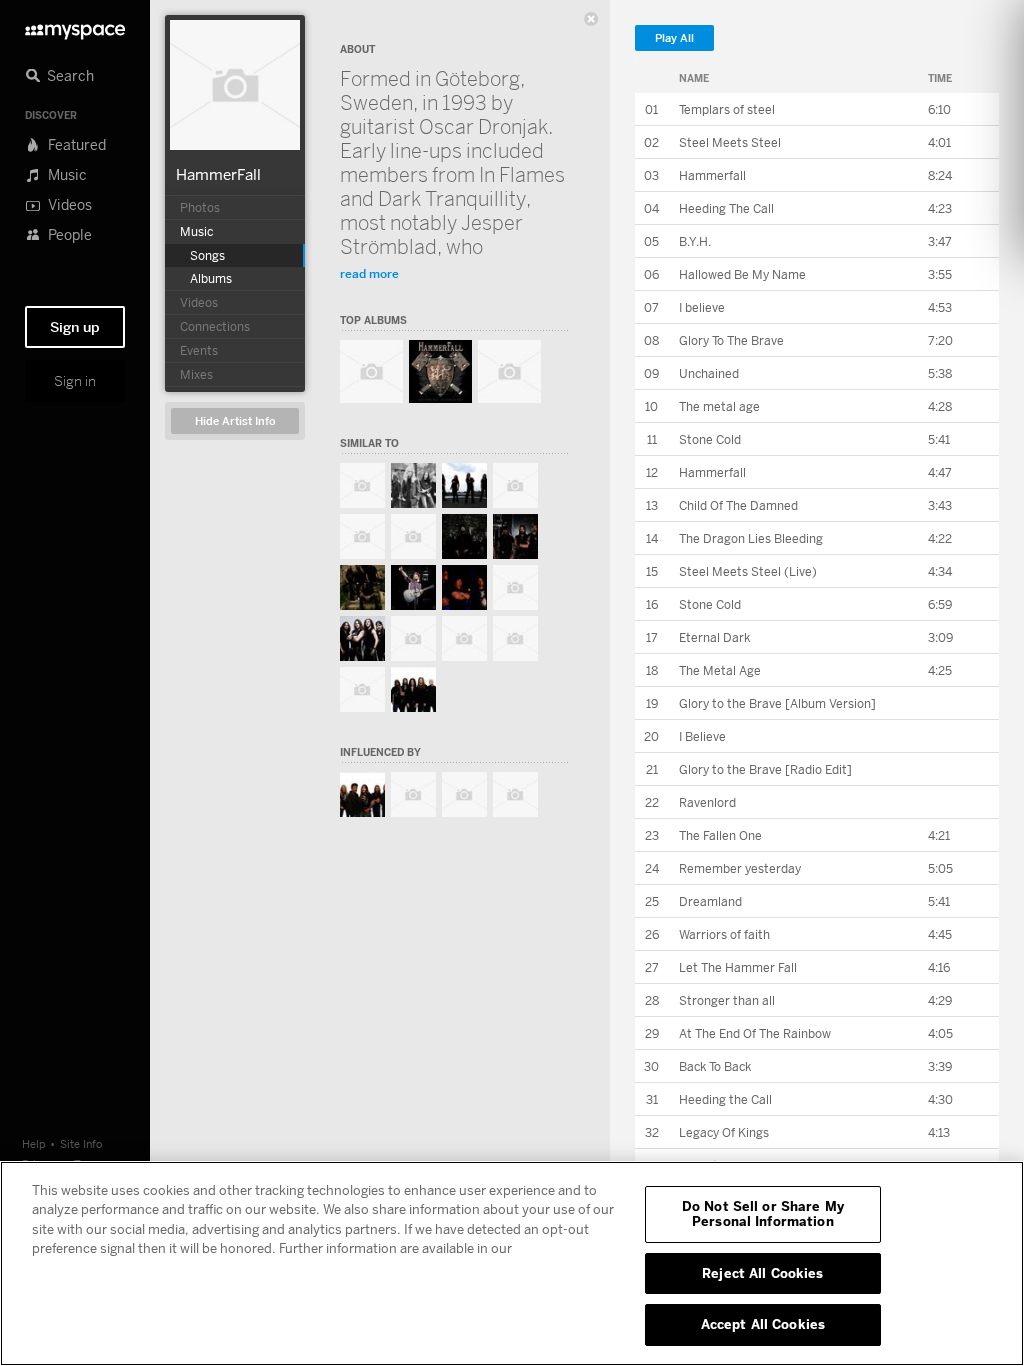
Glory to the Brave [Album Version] (777, 703)
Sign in (75, 381)
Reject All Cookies (762, 1273)
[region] (512, 1263)
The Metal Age (720, 670)
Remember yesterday (740, 868)
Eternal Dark (714, 637)
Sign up (75, 327)
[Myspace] (75, 26)
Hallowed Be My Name (742, 274)
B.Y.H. (695, 241)
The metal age (719, 406)
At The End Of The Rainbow (755, 1033)
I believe (702, 307)
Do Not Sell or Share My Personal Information (763, 1214)
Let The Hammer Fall (738, 967)
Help (34, 1143)
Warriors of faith (724, 934)
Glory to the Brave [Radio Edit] (765, 769)
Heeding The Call (726, 208)
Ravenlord (707, 802)
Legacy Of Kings (724, 1132)
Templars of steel (727, 109)
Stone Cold (710, 439)
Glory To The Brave (731, 340)
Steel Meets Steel (730, 142)
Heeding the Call (725, 1099)
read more (369, 273)
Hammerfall (712, 175)
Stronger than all (727, 1000)
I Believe (702, 736)
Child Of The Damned (738, 505)
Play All (674, 38)
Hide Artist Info (235, 421)
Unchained (709, 373)
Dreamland (710, 901)
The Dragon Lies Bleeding (751, 538)
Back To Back (715, 1066)
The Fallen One (720, 835)
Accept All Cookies (763, 1324)
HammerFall (218, 174)
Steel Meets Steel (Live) (748, 571)
